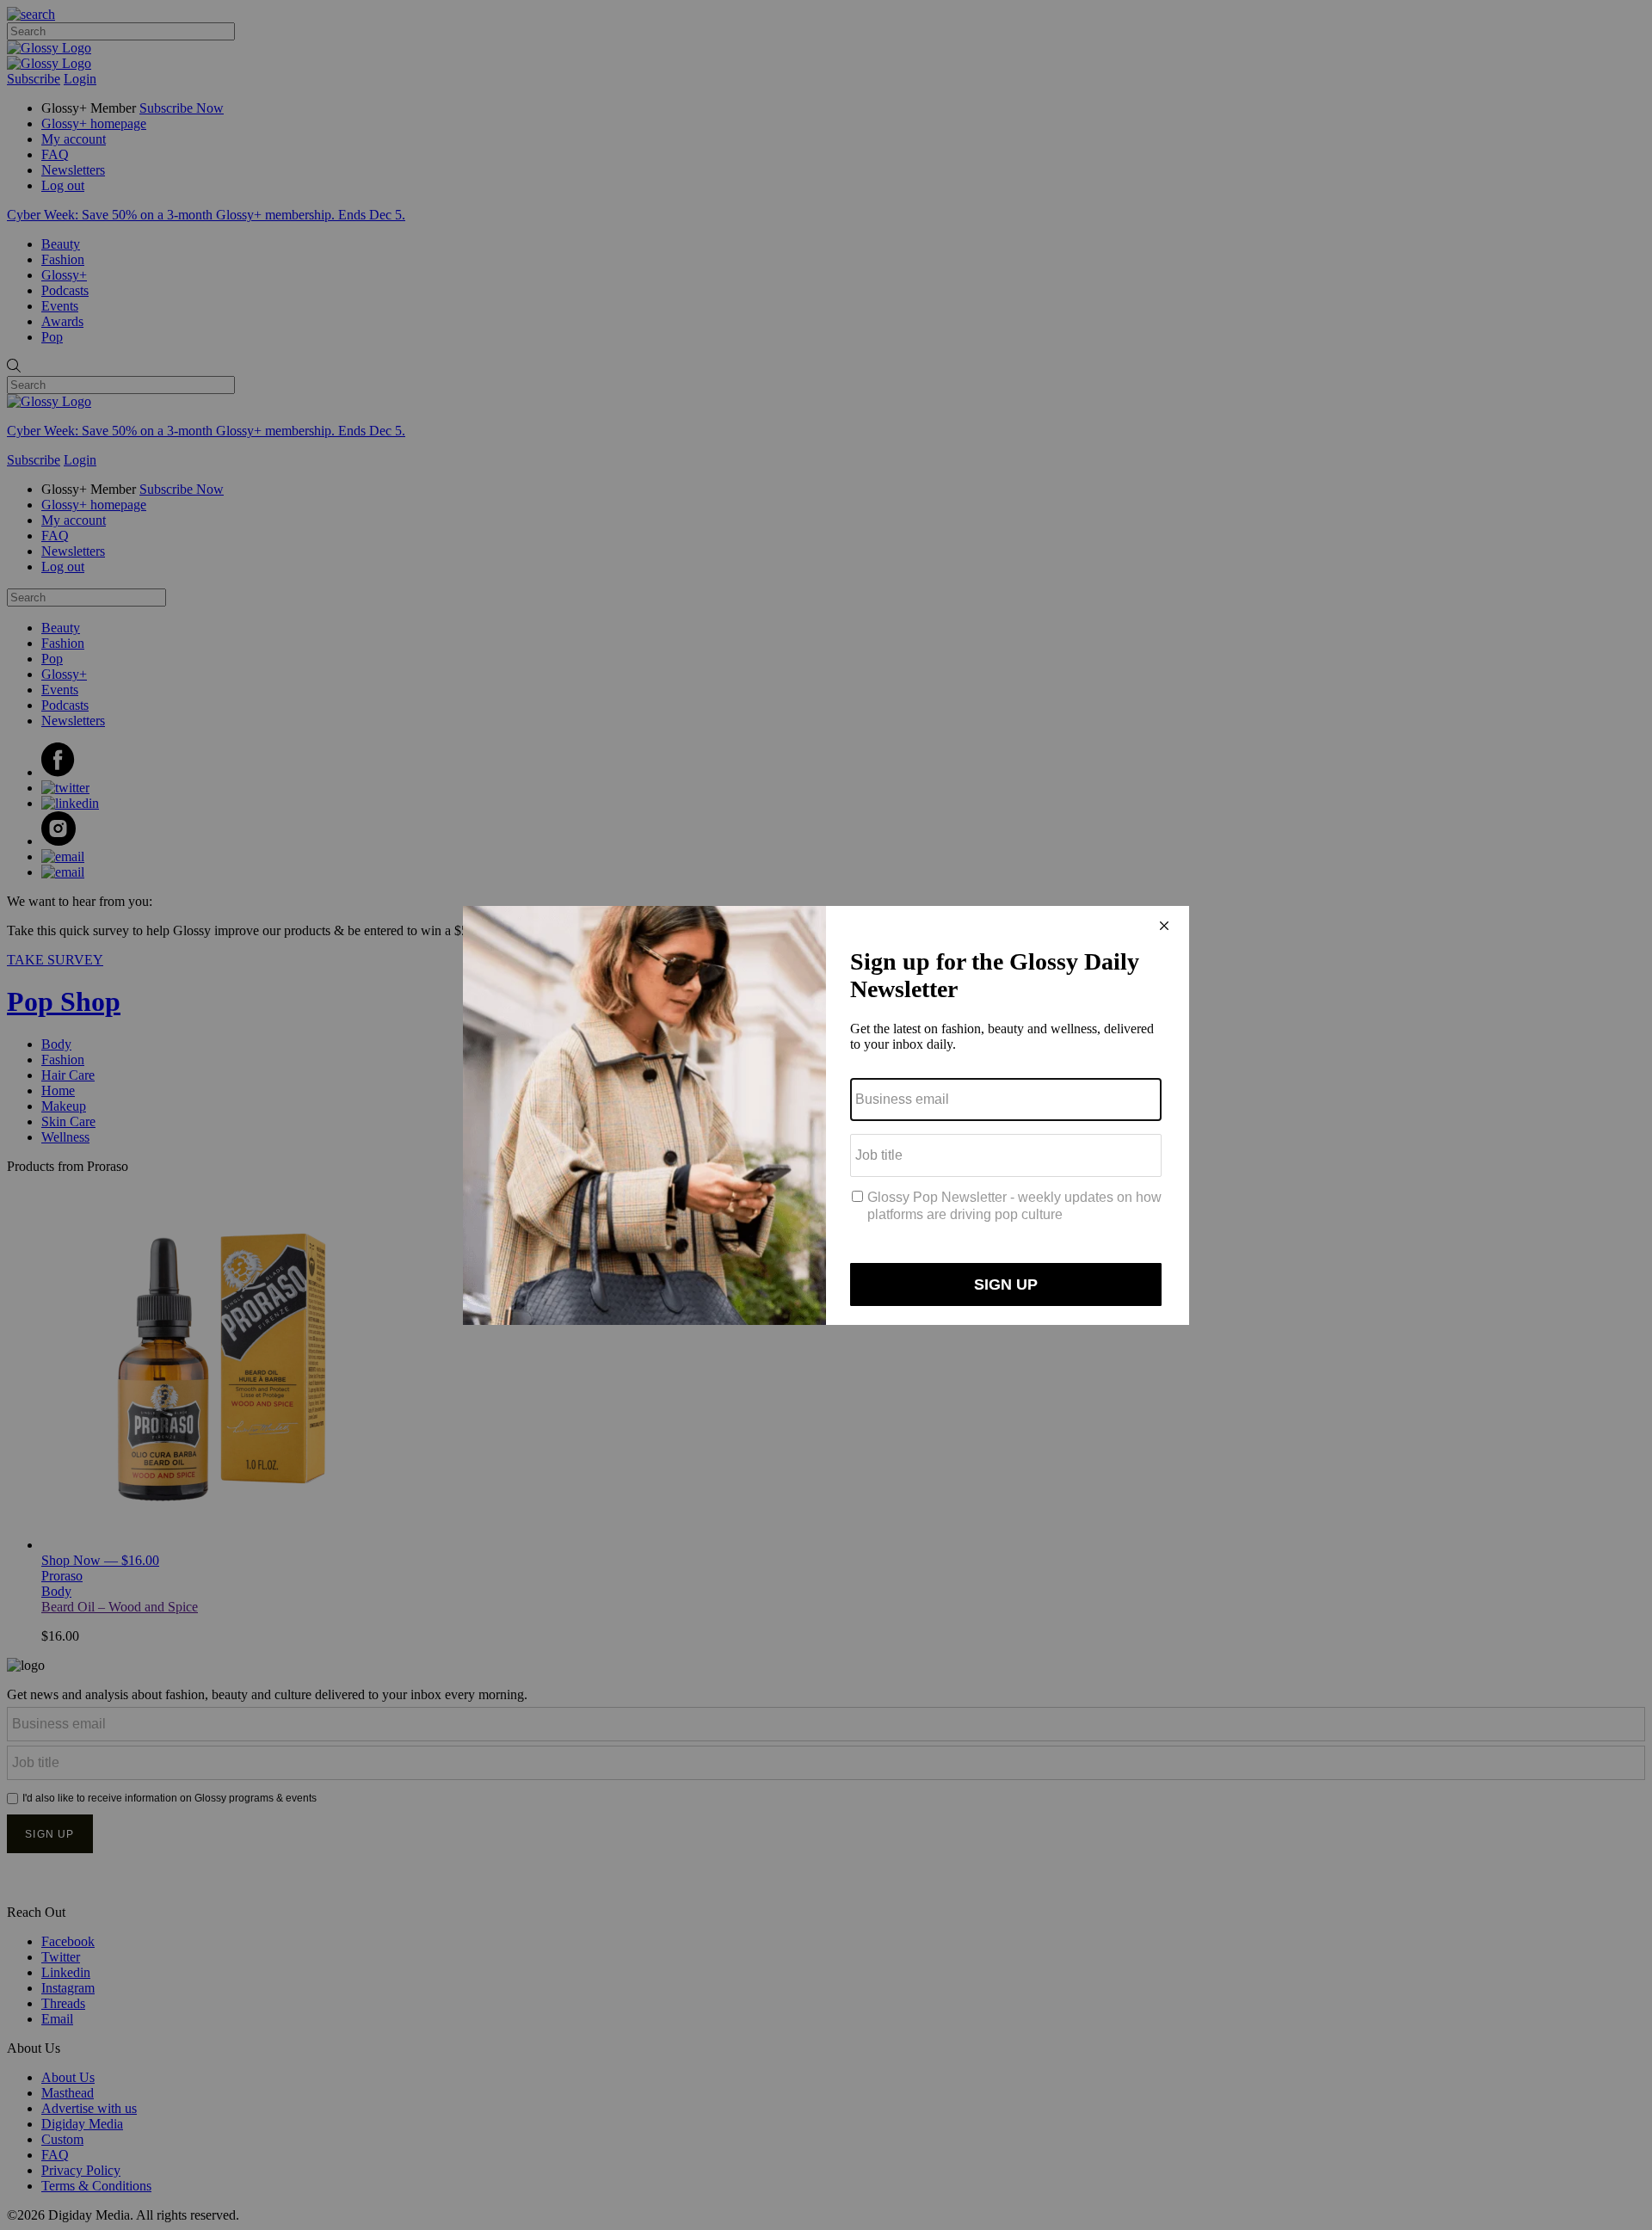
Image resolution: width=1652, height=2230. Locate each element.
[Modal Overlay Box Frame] (826, 1115)
